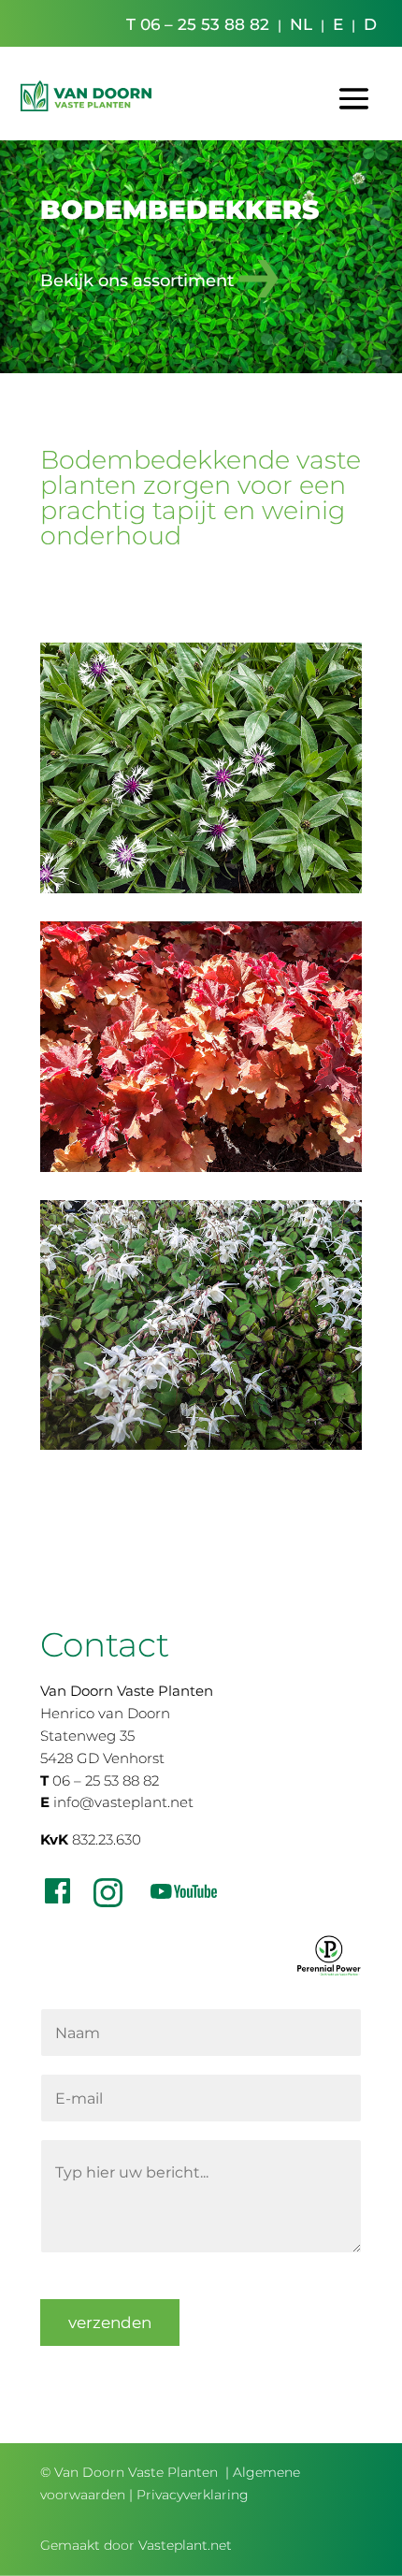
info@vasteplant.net (123, 1802)
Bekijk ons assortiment (137, 280)
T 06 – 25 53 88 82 (198, 24)
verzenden (110, 2323)
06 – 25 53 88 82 (106, 1780)
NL (301, 24)
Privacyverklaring (193, 2495)
